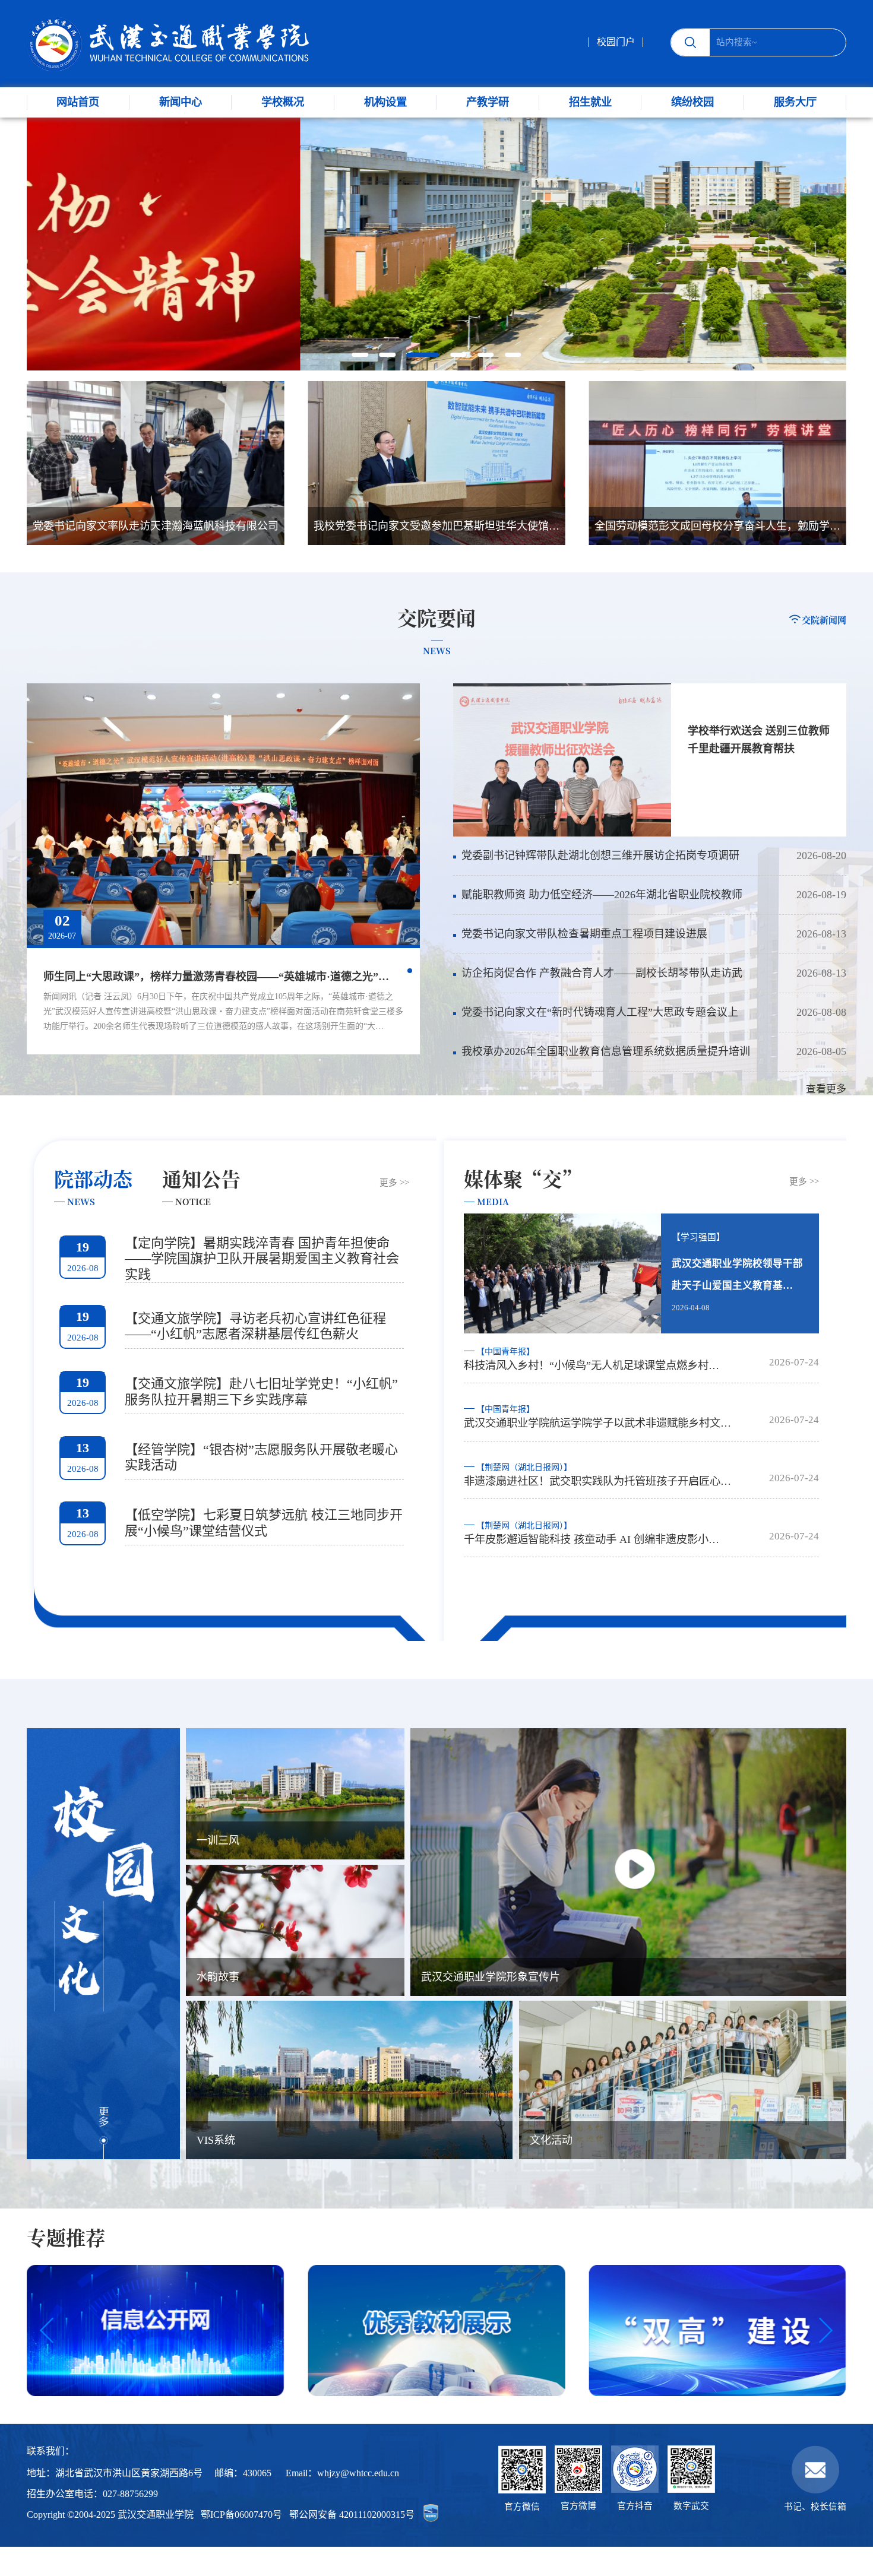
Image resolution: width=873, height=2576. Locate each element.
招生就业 (590, 102)
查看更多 (826, 1089)
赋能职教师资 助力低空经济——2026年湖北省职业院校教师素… (598, 902)
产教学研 (488, 102)
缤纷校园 (692, 102)
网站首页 (78, 102)
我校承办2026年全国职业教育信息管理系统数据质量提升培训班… (602, 1058)
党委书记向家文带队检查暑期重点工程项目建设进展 (584, 934)
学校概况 (283, 102)
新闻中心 (181, 102)
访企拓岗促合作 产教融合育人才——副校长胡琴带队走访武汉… (598, 980)
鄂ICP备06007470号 (241, 2515)
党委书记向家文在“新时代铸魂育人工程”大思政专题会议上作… (596, 1019)
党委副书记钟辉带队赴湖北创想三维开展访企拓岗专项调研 (600, 856)
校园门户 (616, 42)
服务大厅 (795, 102)
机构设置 (385, 102)
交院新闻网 (824, 620)
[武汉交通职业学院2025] (168, 44)
